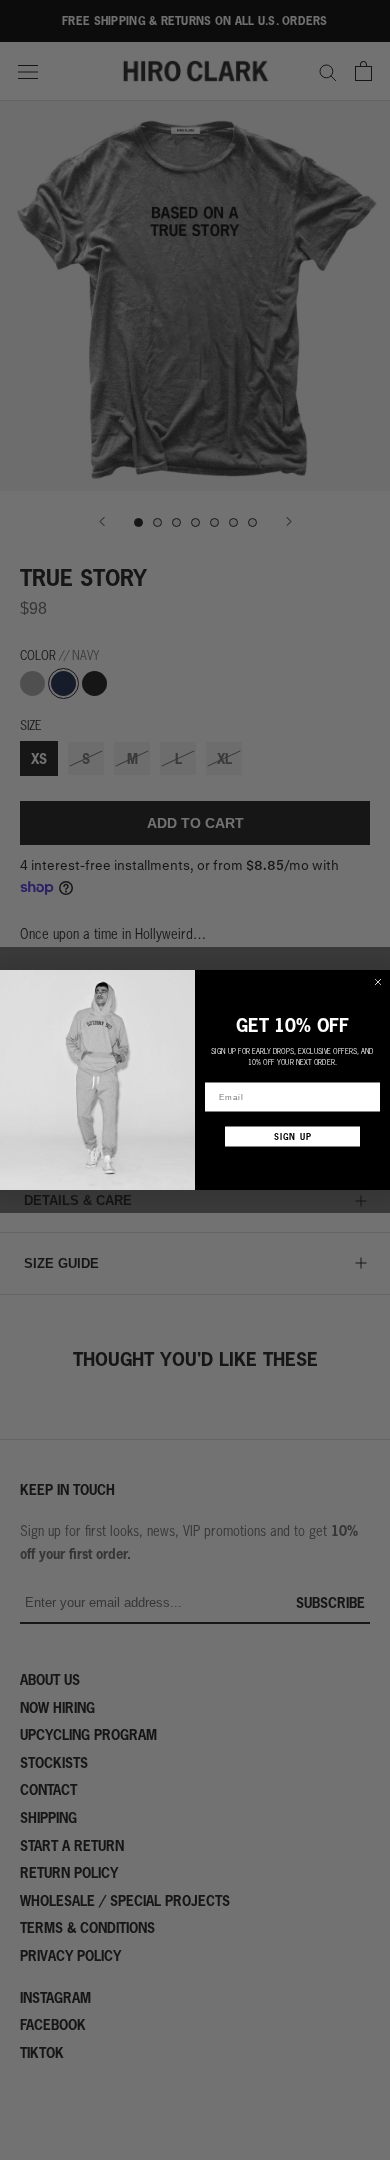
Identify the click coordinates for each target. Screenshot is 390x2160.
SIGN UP (293, 1136)
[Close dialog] (378, 982)
